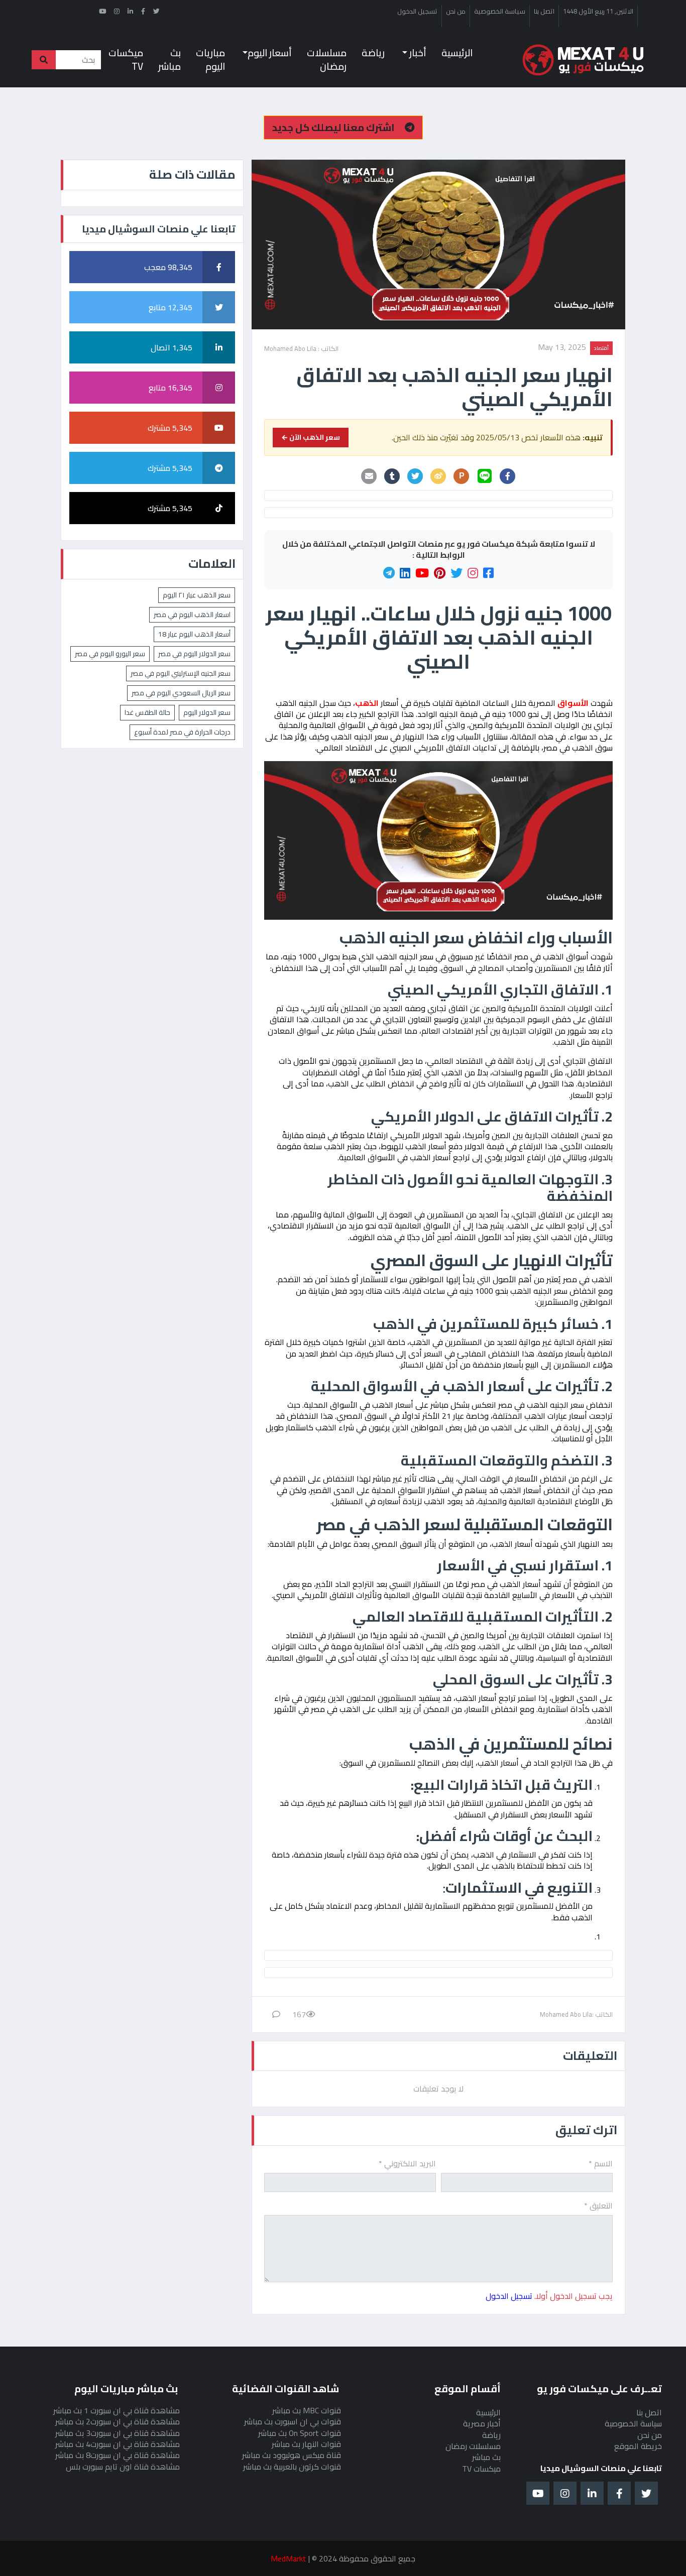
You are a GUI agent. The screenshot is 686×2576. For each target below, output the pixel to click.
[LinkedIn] (405, 573)
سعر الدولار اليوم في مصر (194, 654)
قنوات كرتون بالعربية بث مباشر (292, 2467)
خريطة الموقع (638, 2446)
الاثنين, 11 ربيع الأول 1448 (598, 12)
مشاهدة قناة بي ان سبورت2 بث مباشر (118, 2421)
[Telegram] (389, 573)
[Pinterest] (440, 573)
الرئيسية (457, 53)
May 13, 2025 (562, 348)
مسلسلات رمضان (327, 59)
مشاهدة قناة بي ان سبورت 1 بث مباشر (117, 2410)
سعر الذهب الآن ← (311, 437)
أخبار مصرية (482, 2423)
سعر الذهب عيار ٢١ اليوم (197, 595)
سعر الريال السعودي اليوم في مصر (181, 693)
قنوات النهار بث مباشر (306, 2444)
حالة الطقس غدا (147, 712)
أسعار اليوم (270, 53)
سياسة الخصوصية (500, 12)
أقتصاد (601, 348)
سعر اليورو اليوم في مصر (110, 654)
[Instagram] (473, 573)
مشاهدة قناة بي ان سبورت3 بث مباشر (118, 2433)
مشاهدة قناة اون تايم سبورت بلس (123, 2467)
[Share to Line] (485, 476)
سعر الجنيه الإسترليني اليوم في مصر (181, 673)
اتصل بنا (544, 12)
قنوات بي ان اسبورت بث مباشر (293, 2421)
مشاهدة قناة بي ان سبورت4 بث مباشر (118, 2444)
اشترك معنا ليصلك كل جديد (334, 127)
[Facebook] (488, 573)
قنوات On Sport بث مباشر (300, 2433)
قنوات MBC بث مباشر (307, 2410)
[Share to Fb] (508, 476)
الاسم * (601, 2163)
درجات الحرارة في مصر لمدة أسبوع (182, 732)
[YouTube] (422, 573)
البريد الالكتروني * (407, 2163)
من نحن (456, 12)
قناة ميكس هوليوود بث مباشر (292, 2455)
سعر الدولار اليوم (207, 712)
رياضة (373, 53)
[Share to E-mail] (369, 476)
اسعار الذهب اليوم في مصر (192, 615)
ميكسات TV (126, 59)
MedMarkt (289, 2558)
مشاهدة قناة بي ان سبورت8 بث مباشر (118, 2455)
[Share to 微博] (438, 476)
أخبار (417, 53)
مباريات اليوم (210, 59)
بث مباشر (169, 59)
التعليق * (598, 2205)
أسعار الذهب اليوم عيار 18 (194, 634)
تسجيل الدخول (417, 12)
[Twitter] (456, 573)
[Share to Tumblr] (392, 476)
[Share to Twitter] (415, 476)
